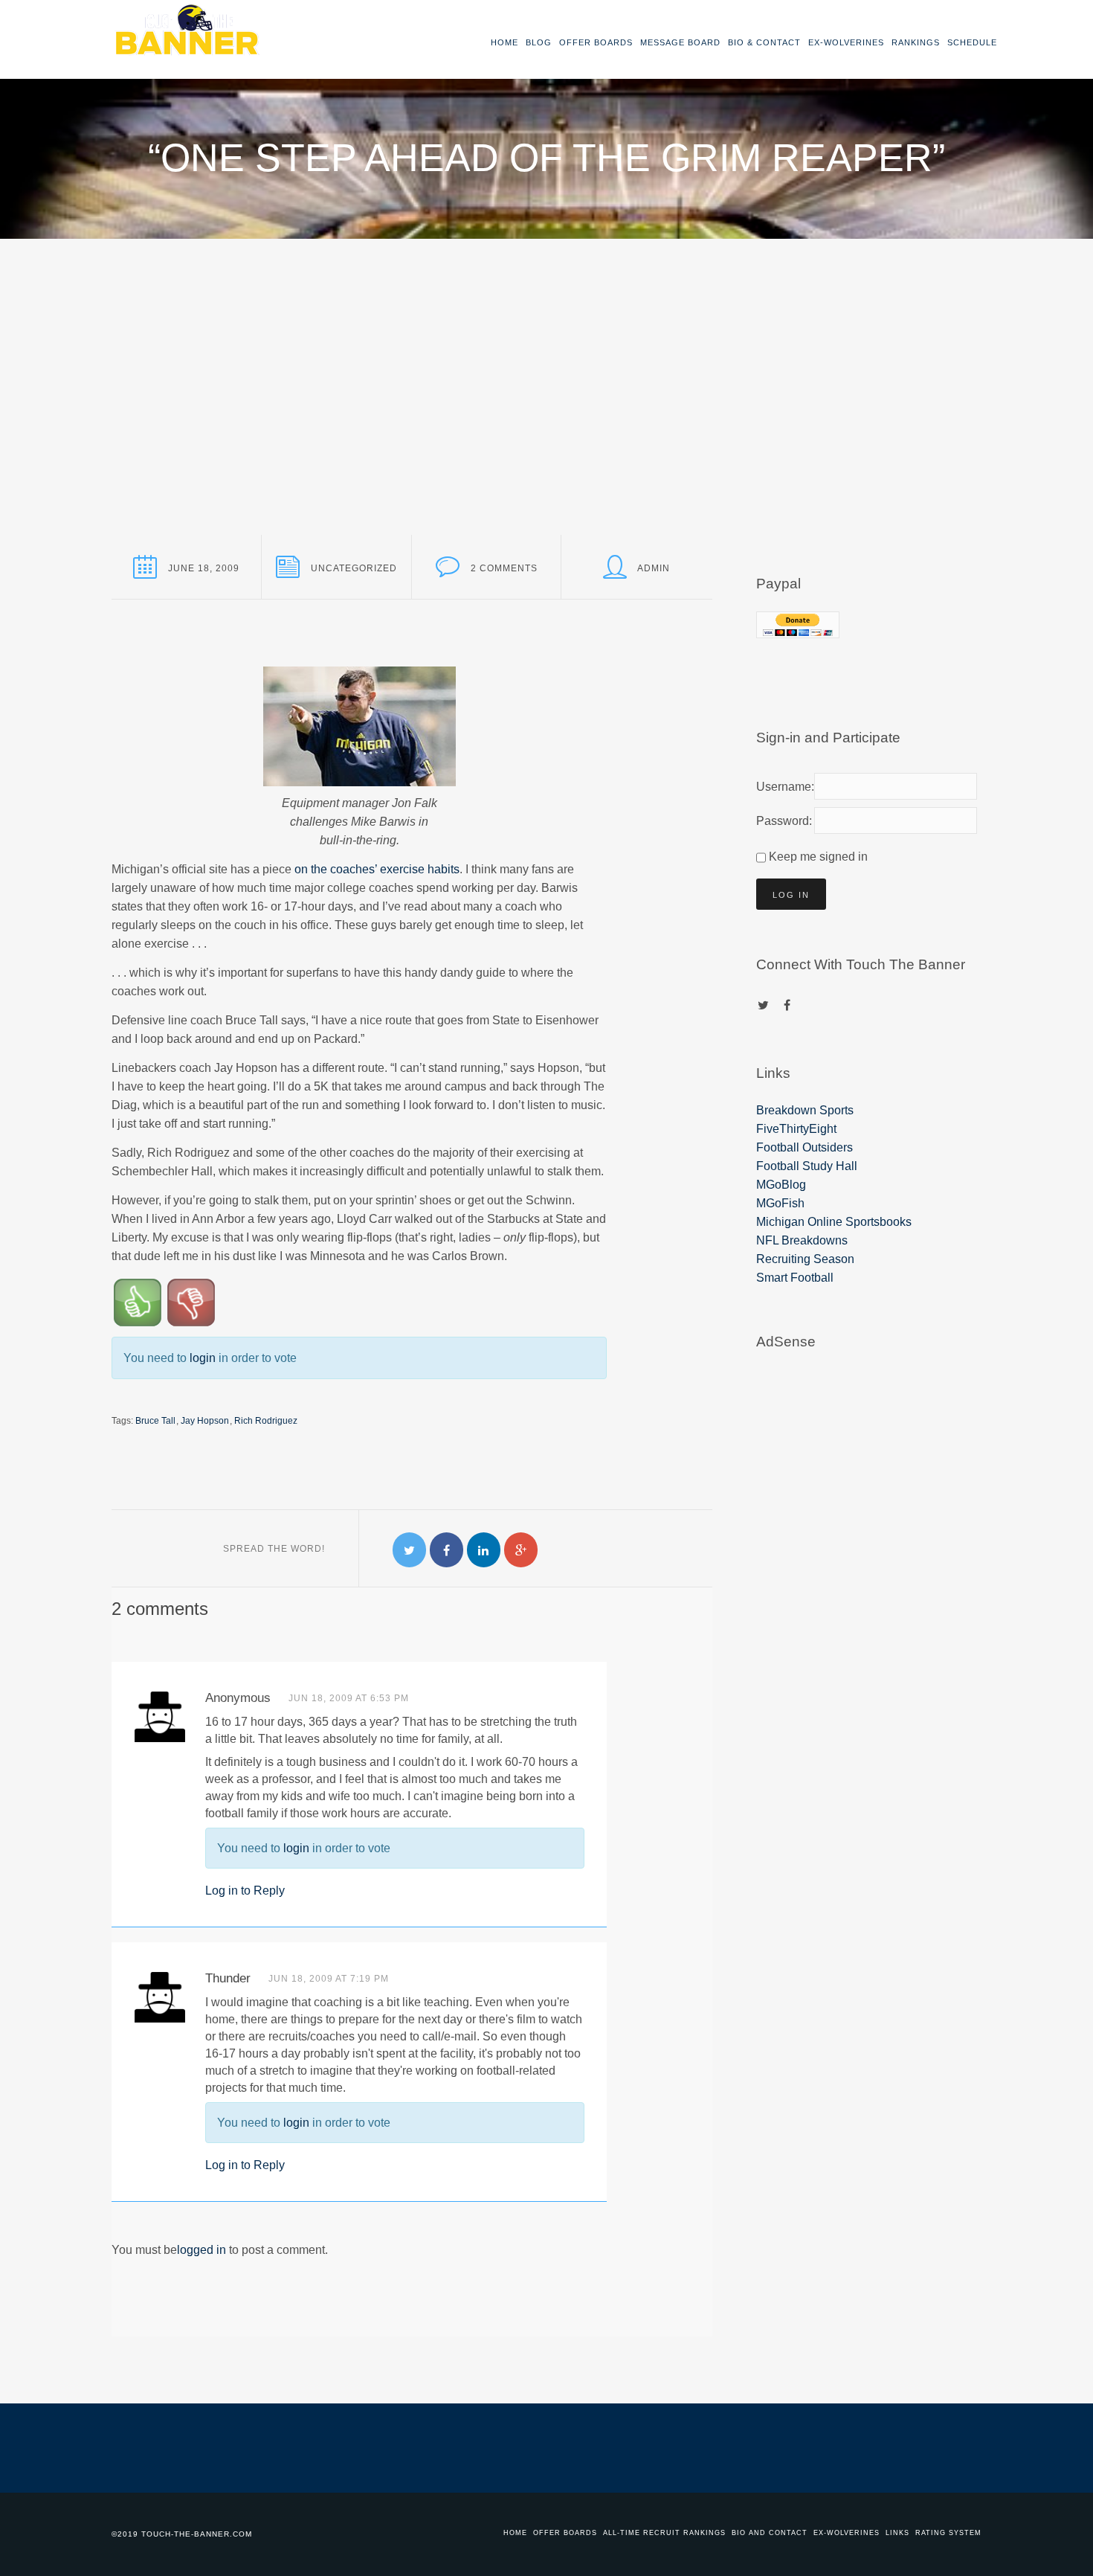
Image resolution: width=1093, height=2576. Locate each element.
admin (654, 568)
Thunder (228, 1978)
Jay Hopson (205, 1421)
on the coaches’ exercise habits (377, 869)
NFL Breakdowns (802, 1240)
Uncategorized (354, 568)
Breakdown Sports (805, 1110)
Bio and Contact (770, 2533)
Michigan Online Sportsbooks (834, 1222)
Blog (539, 42)
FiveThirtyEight (796, 1129)
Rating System (948, 2533)
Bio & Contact (764, 42)
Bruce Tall (155, 1421)
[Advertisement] (546, 350)
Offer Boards (596, 42)
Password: (782, 821)
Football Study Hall (807, 1166)
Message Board (680, 42)
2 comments (504, 568)
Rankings (916, 42)
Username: (782, 787)
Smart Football (795, 1278)
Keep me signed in (818, 857)
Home (504, 42)
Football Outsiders (805, 1147)
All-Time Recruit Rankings (664, 2533)
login (203, 1358)
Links (897, 2533)
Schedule (972, 42)
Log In (791, 895)
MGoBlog (781, 1185)
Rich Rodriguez (266, 1421)
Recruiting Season (805, 1259)
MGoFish (780, 1203)
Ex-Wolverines (846, 42)
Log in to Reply (245, 1891)
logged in (201, 2250)
